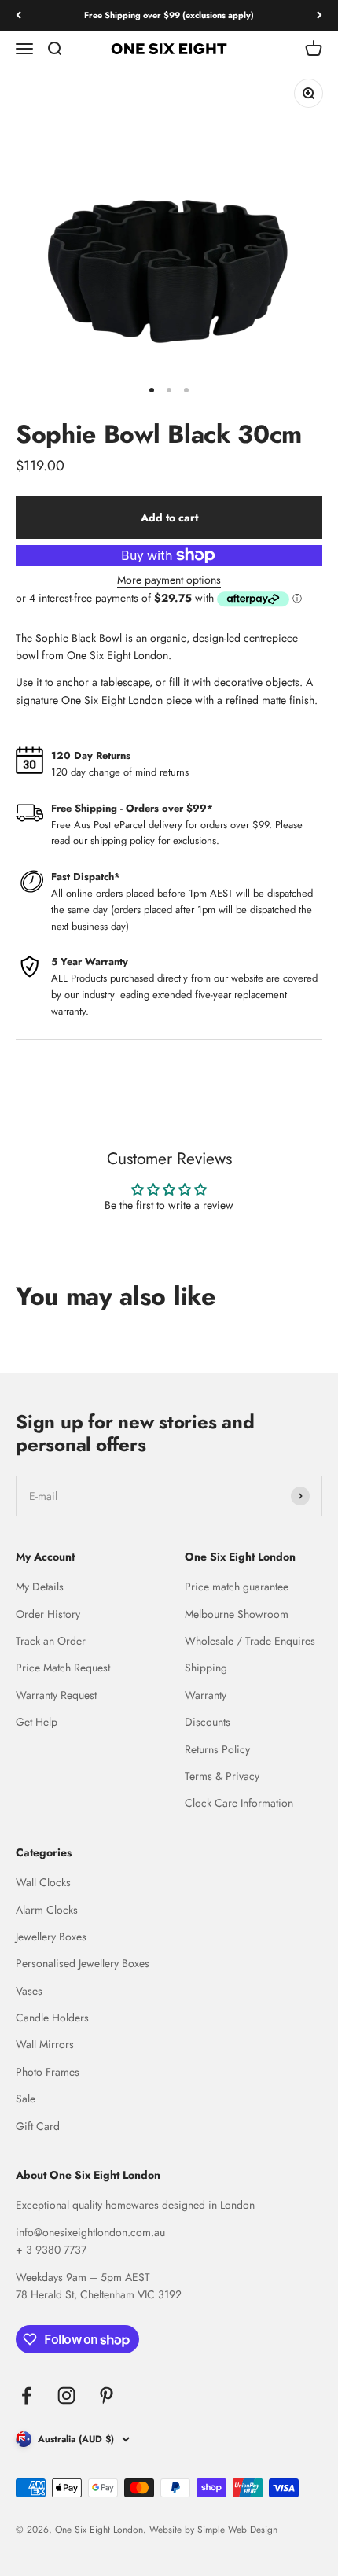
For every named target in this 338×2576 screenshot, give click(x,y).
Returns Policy (217, 1749)
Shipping (206, 1668)
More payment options (169, 580)
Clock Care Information (239, 1803)
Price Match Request (63, 1668)
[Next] (320, 15)
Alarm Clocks (47, 1910)
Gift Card (38, 2126)
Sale (26, 2099)
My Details (40, 1587)
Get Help (37, 1722)
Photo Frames (48, 2072)
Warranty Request (56, 1695)
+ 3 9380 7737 (51, 2250)
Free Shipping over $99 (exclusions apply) (169, 15)
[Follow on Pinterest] (107, 2395)
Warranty (206, 1695)
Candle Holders (52, 2018)
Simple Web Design (237, 2530)
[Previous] (18, 15)
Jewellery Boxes (51, 1937)
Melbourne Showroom (237, 1614)
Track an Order (51, 1641)
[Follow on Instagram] (66, 2395)
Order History (48, 1614)
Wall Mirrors (45, 2044)
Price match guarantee (237, 1587)
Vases (29, 1991)
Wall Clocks (43, 1882)
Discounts (208, 1722)
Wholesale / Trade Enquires (250, 1641)
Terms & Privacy (222, 1776)
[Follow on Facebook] (26, 2395)
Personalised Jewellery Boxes (83, 1963)
